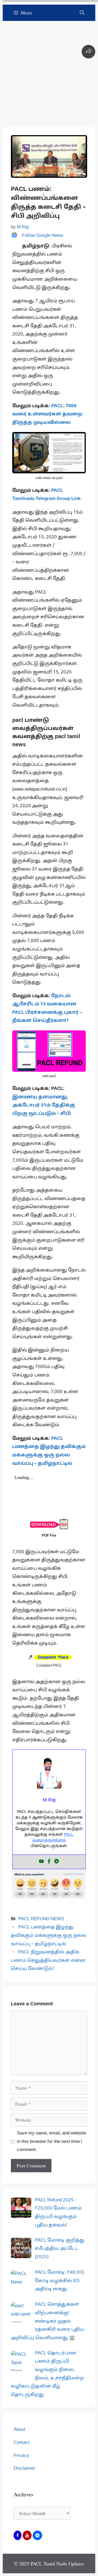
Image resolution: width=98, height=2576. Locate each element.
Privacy (21, 2456)
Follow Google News (43, 236)
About (19, 2430)
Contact (22, 2443)
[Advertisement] (49, 70)
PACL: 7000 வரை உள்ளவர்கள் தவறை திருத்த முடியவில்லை (47, 414)
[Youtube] (41, 1862)
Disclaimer (24, 2468)
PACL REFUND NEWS (41, 1919)
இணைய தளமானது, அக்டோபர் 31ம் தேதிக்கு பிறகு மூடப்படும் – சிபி (44, 1105)
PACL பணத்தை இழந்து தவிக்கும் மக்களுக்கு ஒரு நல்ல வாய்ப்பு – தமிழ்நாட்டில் (49, 1935)
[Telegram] (57, 1862)
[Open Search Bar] (82, 13)
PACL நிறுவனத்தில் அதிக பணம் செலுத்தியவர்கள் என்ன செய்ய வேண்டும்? (48, 1960)
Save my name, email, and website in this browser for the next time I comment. (51, 2142)
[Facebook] (49, 1862)
